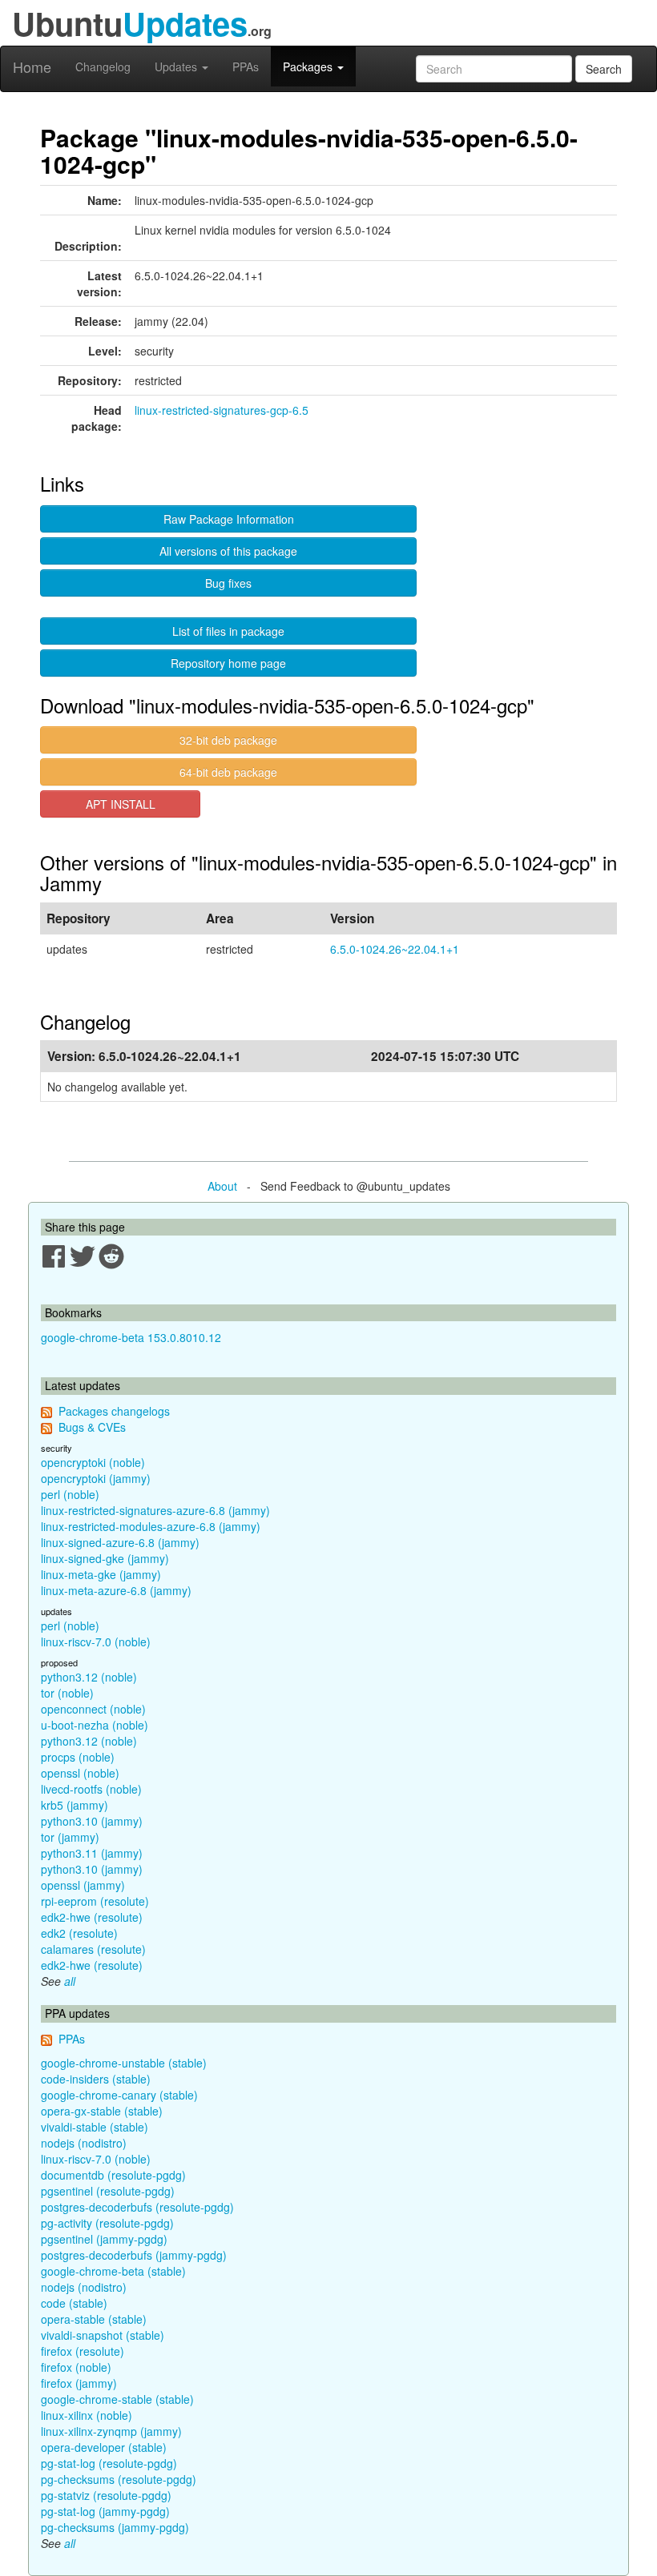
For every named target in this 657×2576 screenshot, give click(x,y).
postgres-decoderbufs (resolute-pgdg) (137, 2207)
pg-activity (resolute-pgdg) (107, 2223)
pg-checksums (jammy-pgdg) (115, 2527)
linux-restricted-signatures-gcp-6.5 (222, 410)
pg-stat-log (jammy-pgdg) (105, 2511)
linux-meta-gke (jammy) (101, 1574)
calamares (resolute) (93, 1949)
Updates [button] (177, 66)
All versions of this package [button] (228, 551)
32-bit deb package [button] (228, 740)
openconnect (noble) (93, 1709)
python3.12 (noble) (89, 1677)
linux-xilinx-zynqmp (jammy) (111, 2431)
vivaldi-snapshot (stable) (103, 2335)
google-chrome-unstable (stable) (124, 2063)
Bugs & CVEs (92, 1427)
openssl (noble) (80, 1773)
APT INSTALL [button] (121, 804)
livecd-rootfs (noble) (91, 1789)
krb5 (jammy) (75, 1805)
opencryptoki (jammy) (96, 1478)
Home (32, 66)
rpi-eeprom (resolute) (95, 1901)
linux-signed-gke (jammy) (105, 1558)
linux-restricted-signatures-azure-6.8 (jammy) (155, 1510)
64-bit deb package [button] (228, 772)
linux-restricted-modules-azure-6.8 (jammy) (151, 1526)
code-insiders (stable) (96, 2079)
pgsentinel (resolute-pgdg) (108, 2191)
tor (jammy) (70, 1837)
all (70, 1981)
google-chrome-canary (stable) (119, 2095)
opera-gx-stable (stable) (102, 2111)
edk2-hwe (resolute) (92, 1917)
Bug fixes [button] (228, 583)
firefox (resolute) (83, 2351)
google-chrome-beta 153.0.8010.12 (131, 1337)
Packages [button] (309, 66)
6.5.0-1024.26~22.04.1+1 (395, 949)
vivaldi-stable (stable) (95, 2127)
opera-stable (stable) (94, 2319)
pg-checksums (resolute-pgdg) (119, 2479)
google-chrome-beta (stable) (113, 2271)
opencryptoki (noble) (93, 1462)
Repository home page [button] (228, 663)
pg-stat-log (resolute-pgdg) (109, 2463)
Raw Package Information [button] (229, 519)
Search (604, 69)
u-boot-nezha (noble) (95, 1725)
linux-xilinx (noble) (87, 2415)
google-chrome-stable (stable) (117, 2399)
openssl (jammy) (83, 1885)
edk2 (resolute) (79, 1933)
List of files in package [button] (228, 631)
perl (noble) (70, 1494)
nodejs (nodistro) (84, 2143)
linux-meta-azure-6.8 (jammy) (116, 1590)
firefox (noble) (76, 2367)
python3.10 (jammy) (92, 1821)
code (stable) (74, 2303)
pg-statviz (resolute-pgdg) (106, 2495)
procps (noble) (78, 1757)
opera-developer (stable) (104, 2447)
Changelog (103, 66)
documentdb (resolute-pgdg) (113, 2175)
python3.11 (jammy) (92, 1853)
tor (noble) (67, 1693)
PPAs (246, 66)
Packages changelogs (114, 1411)
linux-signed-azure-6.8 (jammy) (120, 1542)
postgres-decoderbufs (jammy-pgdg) (134, 2255)
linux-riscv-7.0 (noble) (96, 1642)
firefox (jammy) (79, 2383)
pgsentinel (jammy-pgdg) (104, 2239)
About (222, 1186)
